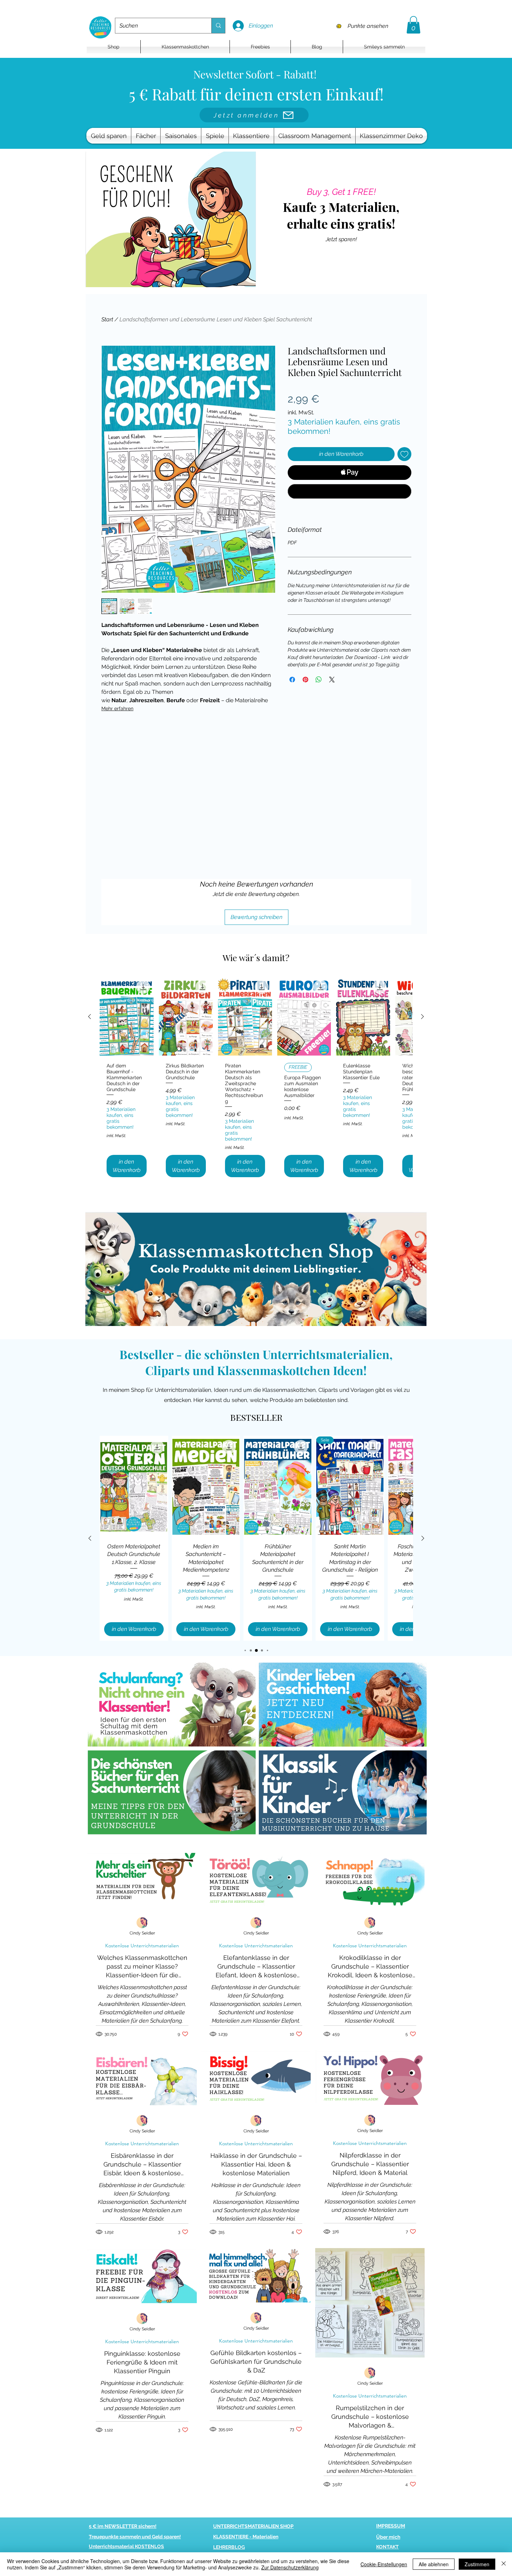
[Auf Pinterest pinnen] (305, 680)
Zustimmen (477, 2564)
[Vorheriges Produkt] (90, 1017)
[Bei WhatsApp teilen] (319, 680)
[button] (413, 25)
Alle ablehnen (434, 2564)
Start (107, 319)
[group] (256, 1080)
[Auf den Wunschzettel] (404, 454)
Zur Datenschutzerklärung (290, 2567)
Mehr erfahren (117, 708)
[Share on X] (332, 680)
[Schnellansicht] (127, 1017)
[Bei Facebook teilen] (292, 680)
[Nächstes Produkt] (422, 1017)
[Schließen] (504, 2564)
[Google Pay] (350, 491)
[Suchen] (218, 26)
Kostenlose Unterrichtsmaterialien (142, 1946)
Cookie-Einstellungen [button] (384, 2564)
